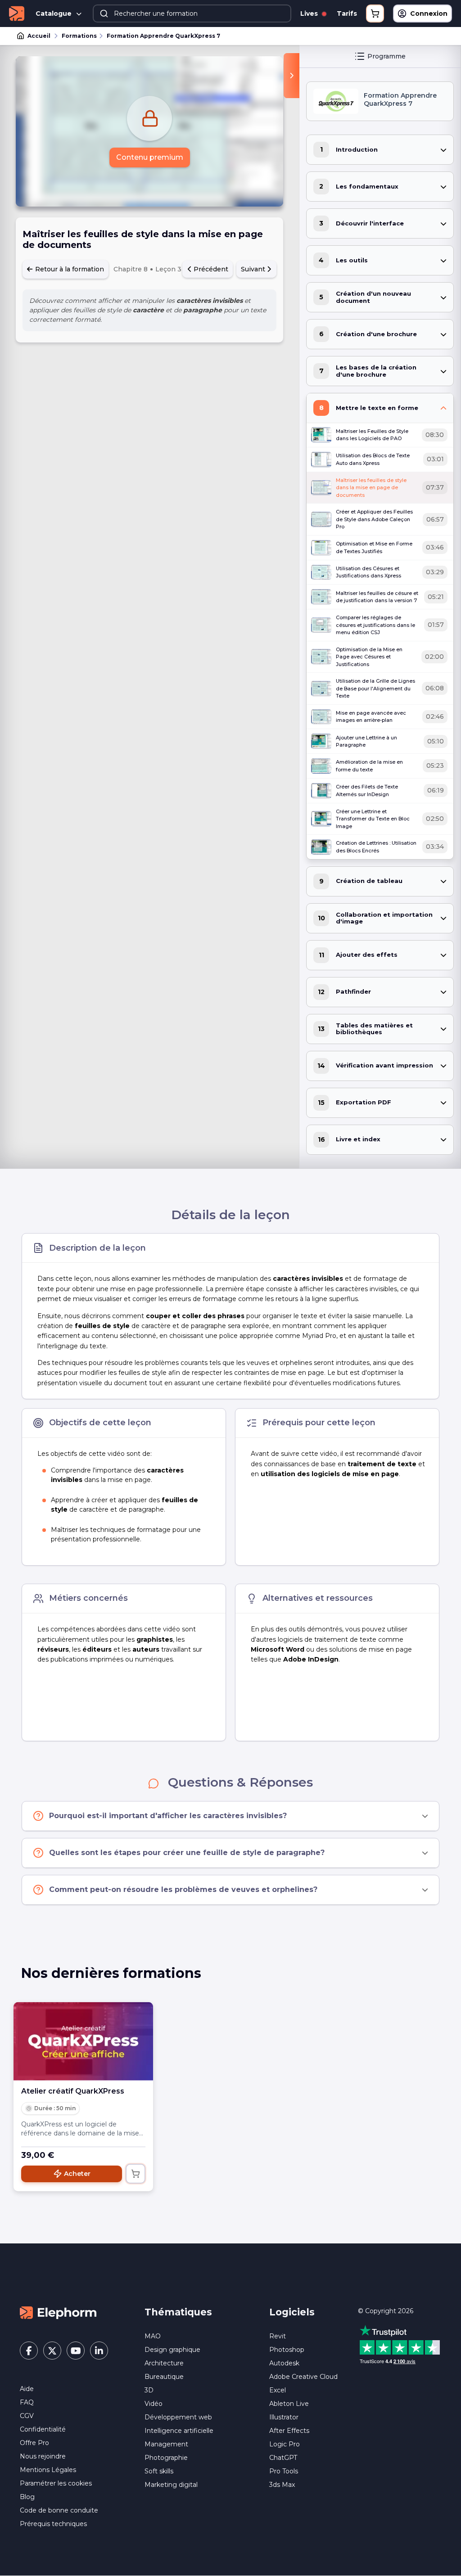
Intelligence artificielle (179, 2431)
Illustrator (284, 2417)
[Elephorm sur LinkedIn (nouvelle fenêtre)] (99, 2351)
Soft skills (159, 2471)
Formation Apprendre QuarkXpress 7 (163, 36)
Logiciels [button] (292, 2312)
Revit (278, 2336)
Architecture (164, 2363)
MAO (153, 2336)
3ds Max (282, 2485)
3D (149, 2390)
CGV (27, 2416)
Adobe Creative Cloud (303, 2377)
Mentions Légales (48, 2470)
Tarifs (347, 14)
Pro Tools (284, 2471)
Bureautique (164, 2377)
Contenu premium (150, 157)
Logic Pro (285, 2444)
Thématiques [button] (178, 2312)
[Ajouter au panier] (136, 2174)
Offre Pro (34, 2443)
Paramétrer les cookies (56, 2483)
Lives (310, 14)
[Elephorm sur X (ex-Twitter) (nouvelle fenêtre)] (52, 2351)
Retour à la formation (69, 269)
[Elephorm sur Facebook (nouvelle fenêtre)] (29, 2351)
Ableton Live (289, 2404)
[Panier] (375, 14)
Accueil (39, 36)
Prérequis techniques (53, 2524)
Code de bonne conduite (59, 2510)
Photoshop (287, 2350)
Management (166, 2444)
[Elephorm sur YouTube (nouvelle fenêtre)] (76, 2351)
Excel (278, 2390)
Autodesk (284, 2363)
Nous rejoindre (43, 2456)
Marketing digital (171, 2485)
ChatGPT (283, 2458)
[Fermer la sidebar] (292, 76)
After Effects (289, 2431)
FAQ (27, 2402)
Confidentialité (43, 2429)
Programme (386, 56)
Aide (27, 2389)
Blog (27, 2497)
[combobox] (192, 14)
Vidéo (154, 2404)
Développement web (178, 2417)
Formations (79, 36)
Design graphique (172, 2350)
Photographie (166, 2458)
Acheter (77, 2174)
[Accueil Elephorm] (58, 2312)
